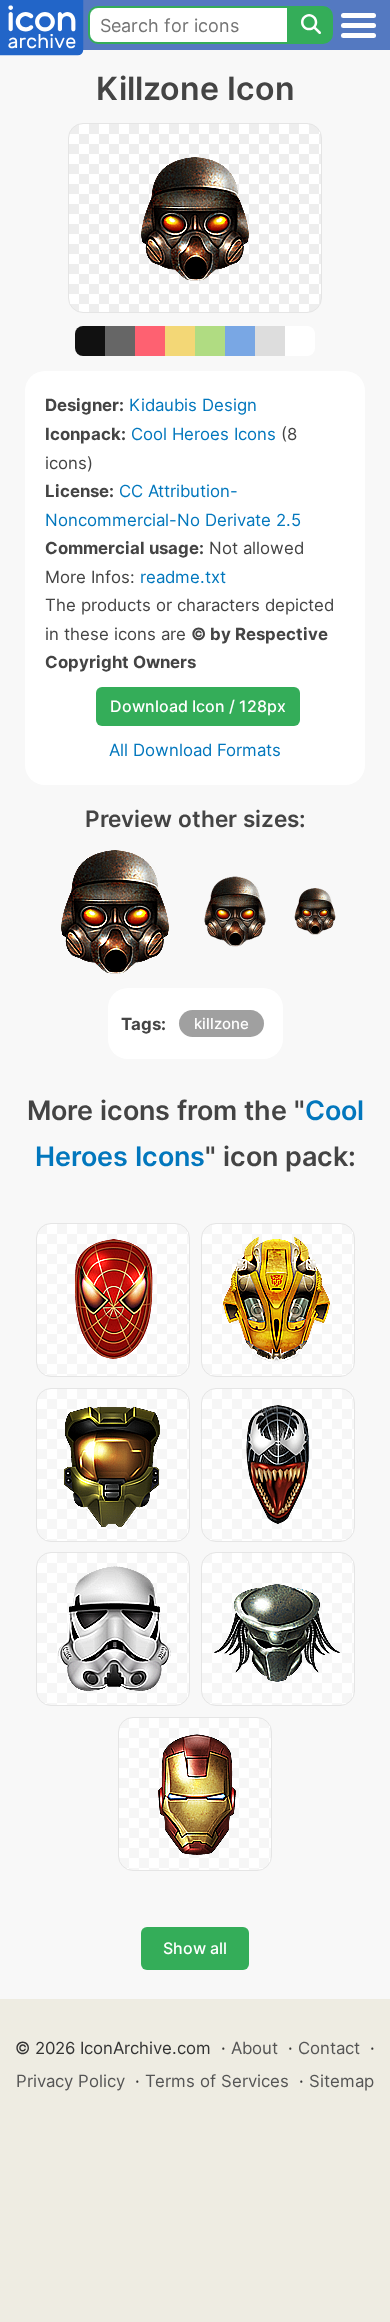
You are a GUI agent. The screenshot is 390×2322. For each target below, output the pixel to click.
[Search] (310, 25)
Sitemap (341, 2081)
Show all (195, 1948)
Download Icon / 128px (198, 706)
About (254, 2048)
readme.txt (183, 577)
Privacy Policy (70, 2081)
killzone (221, 1023)
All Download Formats (195, 750)
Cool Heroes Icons (203, 434)
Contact (329, 2048)
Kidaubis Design (193, 405)
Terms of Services (217, 2081)
